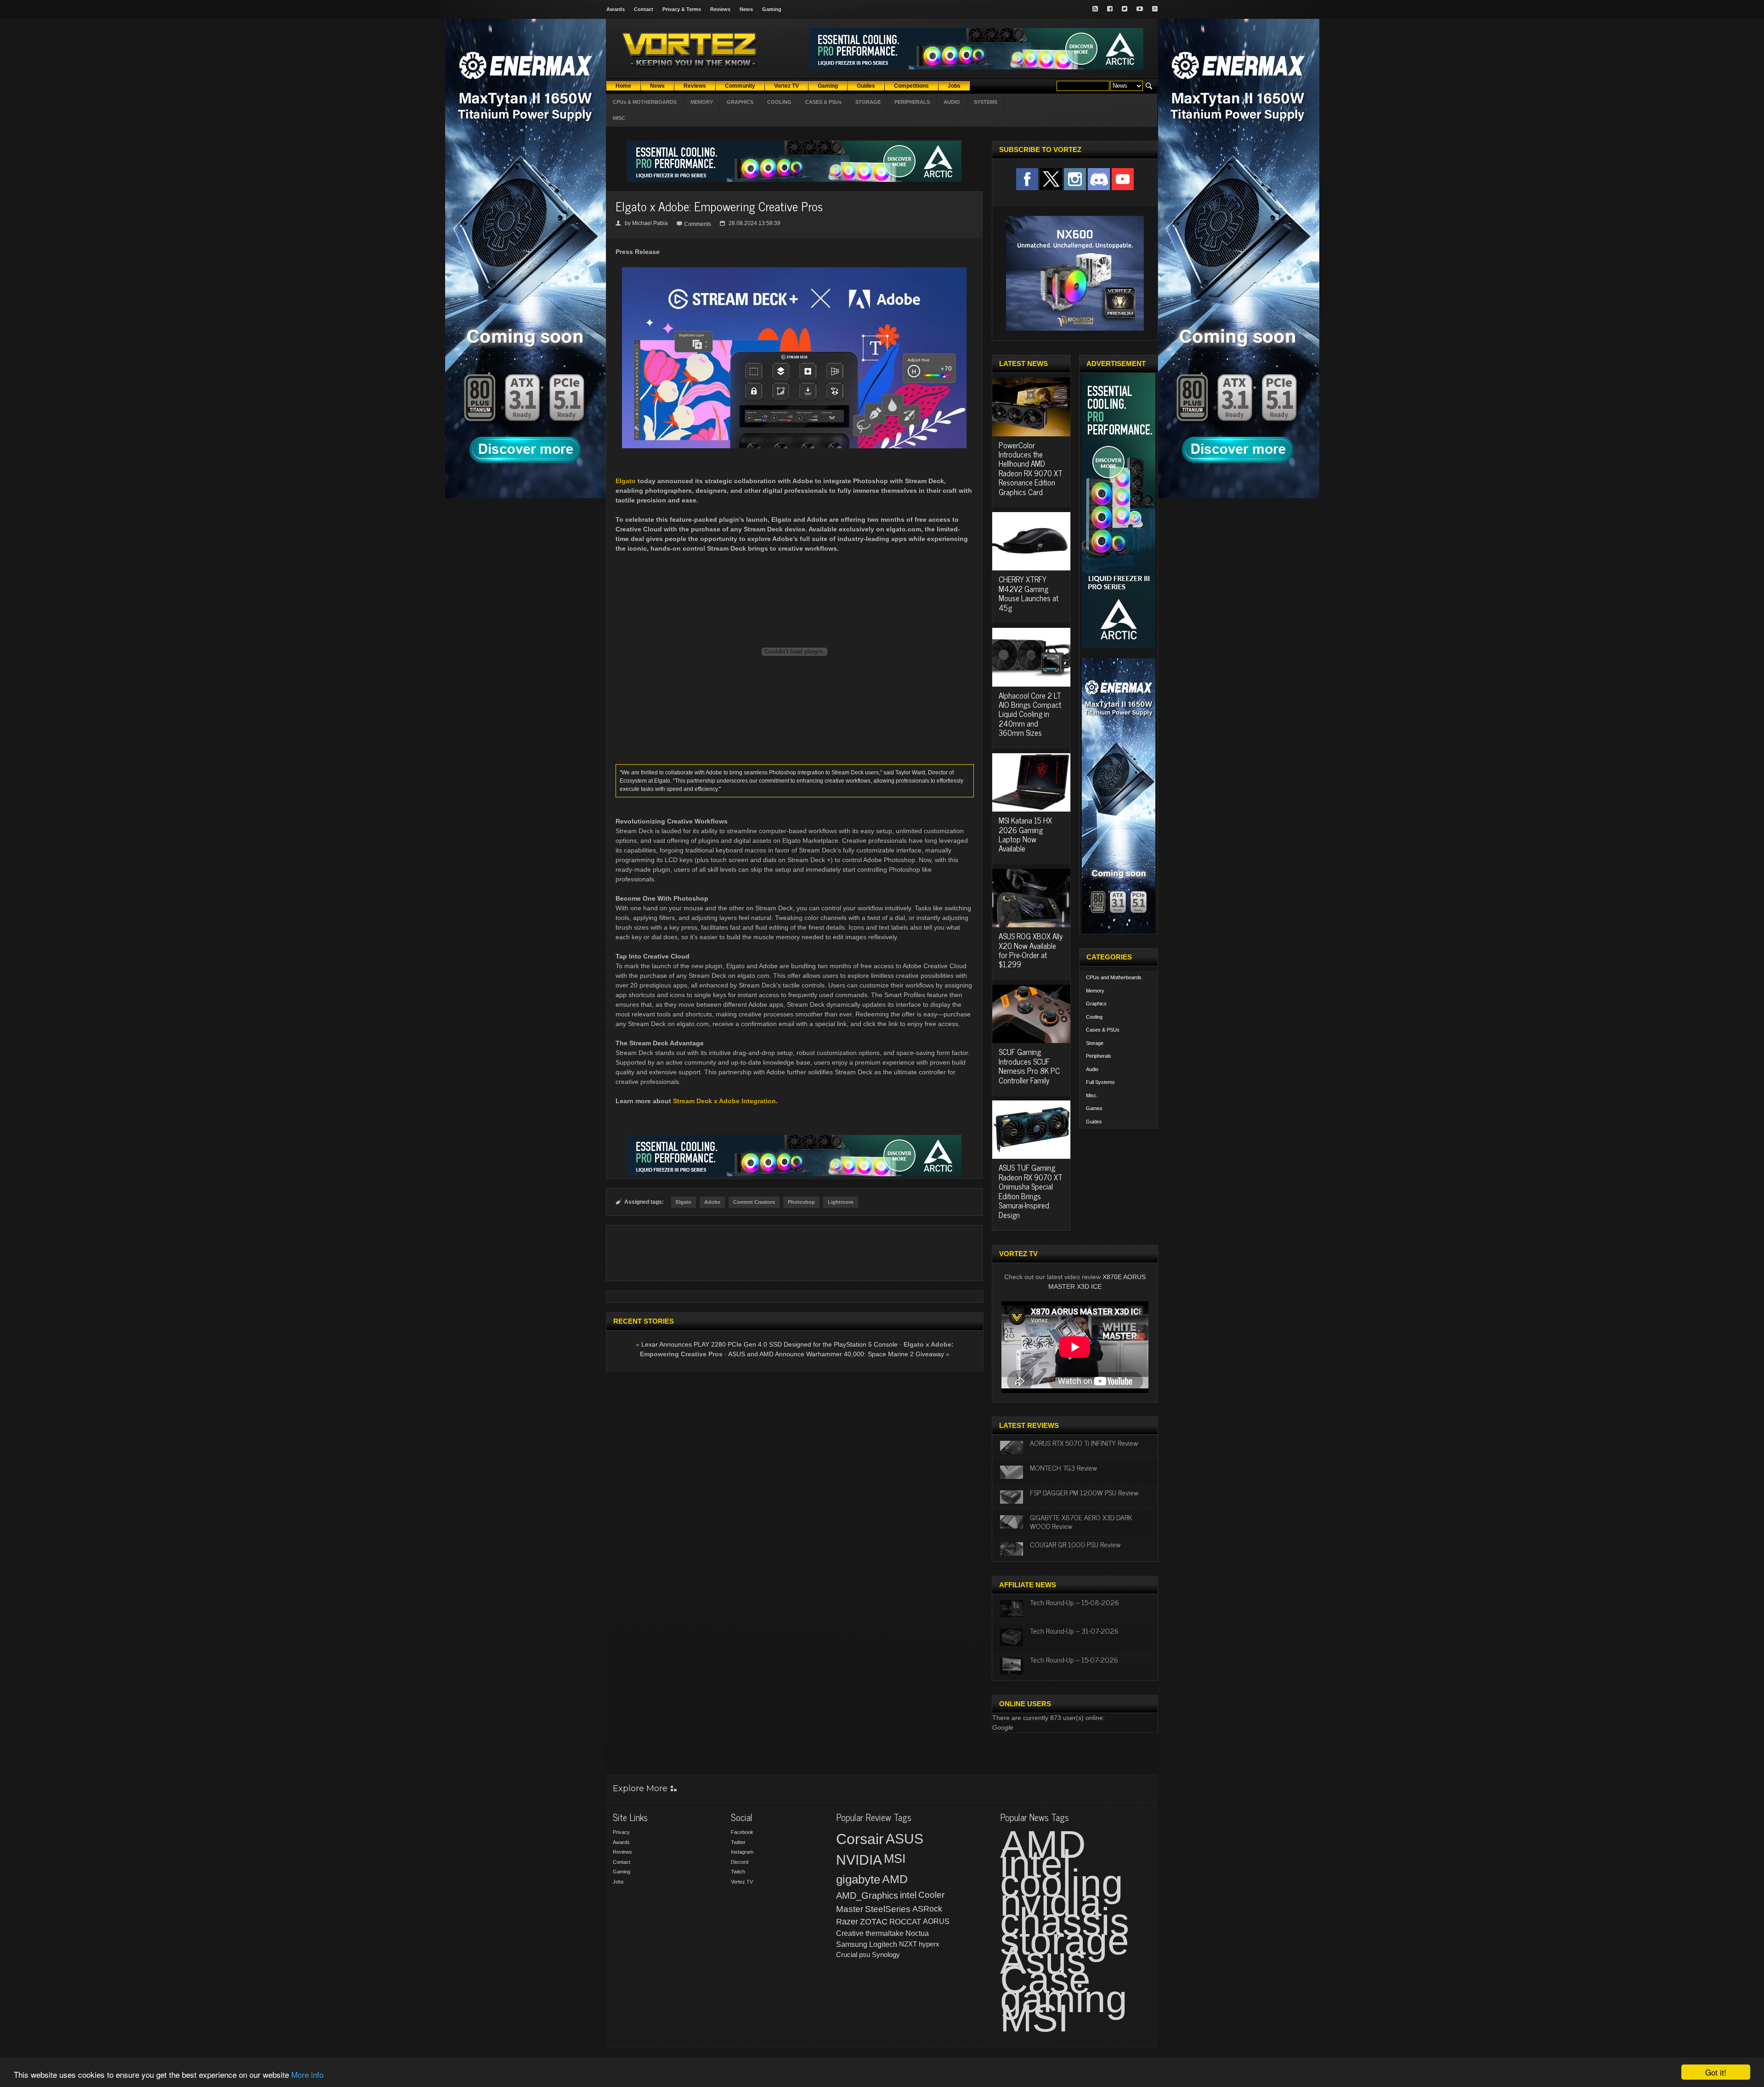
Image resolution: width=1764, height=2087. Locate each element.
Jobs (618, 1882)
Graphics (1096, 1004)
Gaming (772, 9)
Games (1094, 1108)
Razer (847, 1922)
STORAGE (868, 102)
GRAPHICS (740, 102)
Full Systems (1100, 1082)
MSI (895, 1859)
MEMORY (702, 102)
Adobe (712, 1202)
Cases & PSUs (1103, 1030)
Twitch (738, 1872)
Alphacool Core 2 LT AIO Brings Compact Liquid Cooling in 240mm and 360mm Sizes (1030, 714)
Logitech (883, 1944)
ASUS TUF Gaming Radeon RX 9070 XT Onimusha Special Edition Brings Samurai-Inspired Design (1031, 1191)
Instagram (742, 1852)
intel (908, 1895)
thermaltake (885, 1933)
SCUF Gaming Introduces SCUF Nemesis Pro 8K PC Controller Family (1029, 1066)
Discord (740, 1862)
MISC (619, 118)
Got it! (1716, 2072)
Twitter (738, 1842)
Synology (886, 1954)
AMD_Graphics (867, 1895)
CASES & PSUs (823, 102)
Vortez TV (742, 1882)
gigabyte (858, 1879)
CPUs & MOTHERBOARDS (645, 102)
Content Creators (754, 1202)
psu (865, 1954)
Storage (1095, 1043)
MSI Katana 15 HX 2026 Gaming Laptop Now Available (1025, 834)
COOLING (779, 102)
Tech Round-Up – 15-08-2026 (1074, 1602)
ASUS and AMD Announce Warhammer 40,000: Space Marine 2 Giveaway (836, 1354)
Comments (698, 224)
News (746, 9)
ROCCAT (905, 1922)
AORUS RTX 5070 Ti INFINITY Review (1084, 1443)
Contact (644, 9)
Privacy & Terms (682, 9)
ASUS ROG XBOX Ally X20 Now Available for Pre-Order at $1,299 (1031, 950)
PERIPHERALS (912, 102)
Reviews (720, 9)
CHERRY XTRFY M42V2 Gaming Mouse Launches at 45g (1029, 593)
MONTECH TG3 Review (1063, 1467)
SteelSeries (888, 1909)
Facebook (742, 1832)
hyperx (929, 1944)
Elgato (626, 481)
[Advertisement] (794, 1253)
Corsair (860, 1839)
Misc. (1092, 1095)
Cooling (1094, 1017)
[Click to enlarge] (794, 271)
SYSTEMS (986, 102)
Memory (1095, 991)
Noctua (917, 1933)
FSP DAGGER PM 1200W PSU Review (1084, 1492)
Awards (616, 9)
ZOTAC (874, 1922)
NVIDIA (859, 1860)
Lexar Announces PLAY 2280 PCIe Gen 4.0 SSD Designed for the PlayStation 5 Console (769, 1344)
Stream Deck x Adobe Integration (724, 1101)
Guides (1094, 1122)
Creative (850, 1933)
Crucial (847, 1954)
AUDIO (952, 102)
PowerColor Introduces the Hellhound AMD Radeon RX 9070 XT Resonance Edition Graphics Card (1031, 468)
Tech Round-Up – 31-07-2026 (1074, 1630)
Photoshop (801, 1202)
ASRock (927, 1909)
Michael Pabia (650, 223)
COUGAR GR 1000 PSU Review (1075, 1544)
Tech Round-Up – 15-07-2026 (1074, 1659)
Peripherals (1099, 1056)
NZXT (908, 1944)
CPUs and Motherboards (1114, 977)
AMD (895, 1879)
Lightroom (841, 1202)
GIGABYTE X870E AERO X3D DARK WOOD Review (1081, 1521)
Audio (1092, 1069)
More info (307, 2074)
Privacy (621, 1832)
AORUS (936, 1921)
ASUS (905, 1839)
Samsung (852, 1944)
